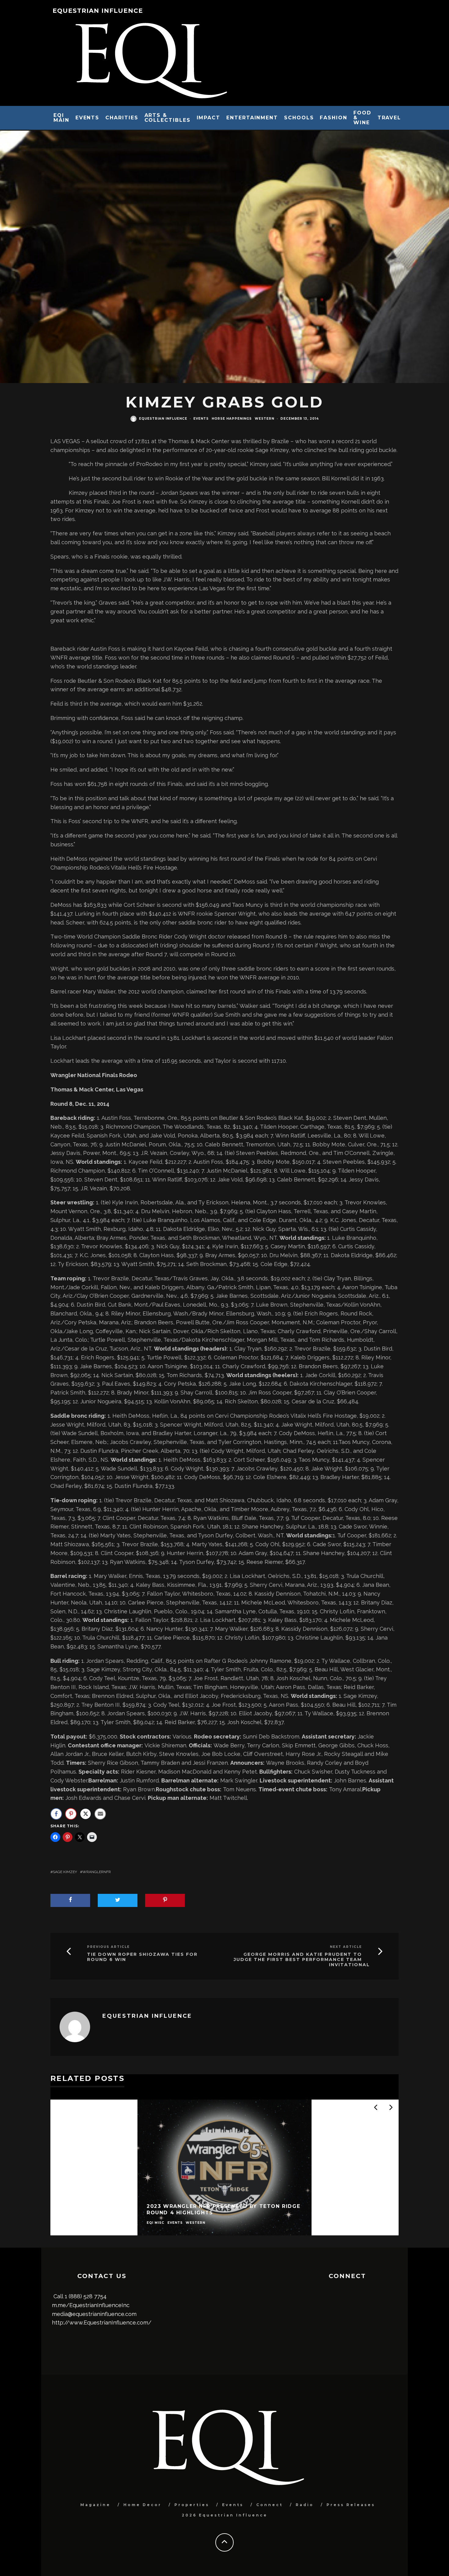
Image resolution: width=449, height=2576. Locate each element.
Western (265, 419)
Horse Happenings (232, 419)
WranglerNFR (97, 1872)
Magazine (95, 2505)
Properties (192, 2505)
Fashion (333, 118)
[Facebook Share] (56, 1814)
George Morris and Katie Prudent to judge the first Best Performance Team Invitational (302, 1959)
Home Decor (142, 2505)
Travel (389, 118)
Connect (270, 2505)
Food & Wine (362, 118)
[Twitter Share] (86, 1814)
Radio (305, 2505)
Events (88, 118)
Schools (299, 118)
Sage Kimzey (65, 1872)
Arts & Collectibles (168, 118)
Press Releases (351, 2505)
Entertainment (252, 118)
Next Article (346, 1947)
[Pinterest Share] (71, 1814)
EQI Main (61, 118)
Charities (122, 118)
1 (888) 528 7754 (86, 2296)
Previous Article (108, 1947)
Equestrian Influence (98, 11)
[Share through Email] (100, 1814)
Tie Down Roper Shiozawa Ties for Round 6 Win (142, 1957)
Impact (209, 118)
